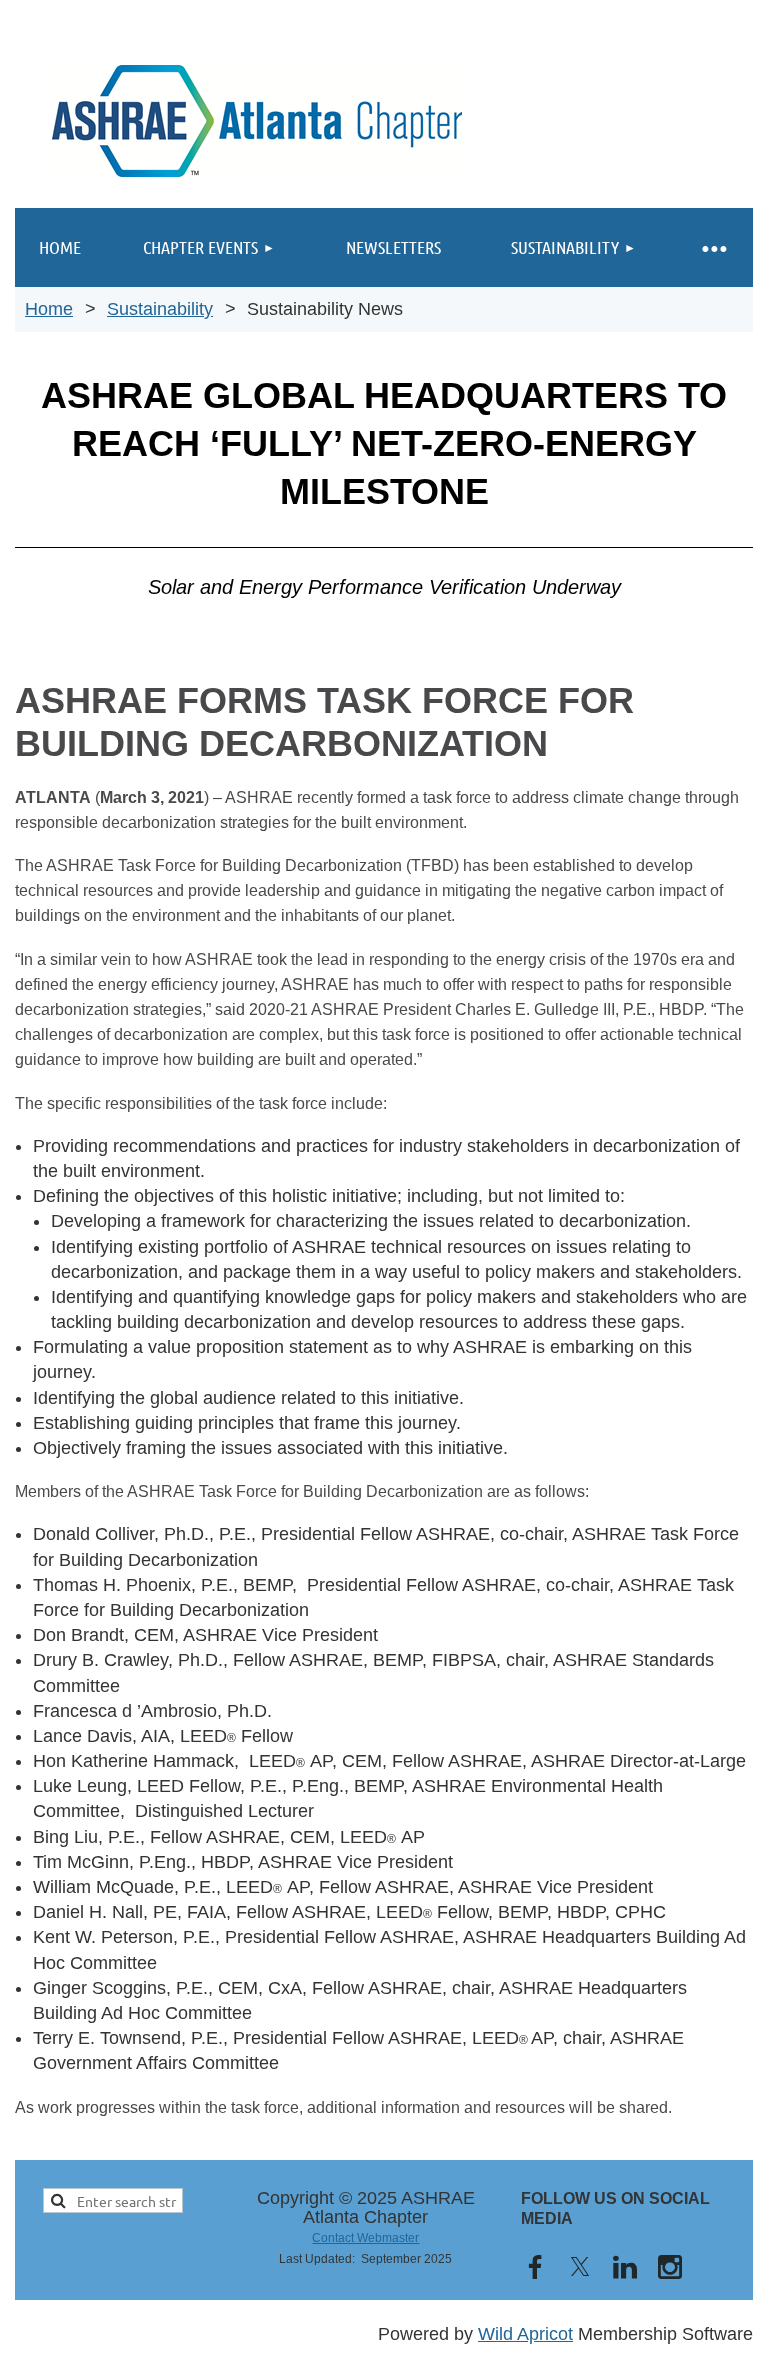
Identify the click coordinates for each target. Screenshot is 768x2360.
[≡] (713, 247)
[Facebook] (535, 2267)
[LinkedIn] (625, 2267)
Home (49, 309)
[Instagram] (670, 2267)
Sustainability (160, 309)
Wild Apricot (525, 2334)
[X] (580, 2267)
